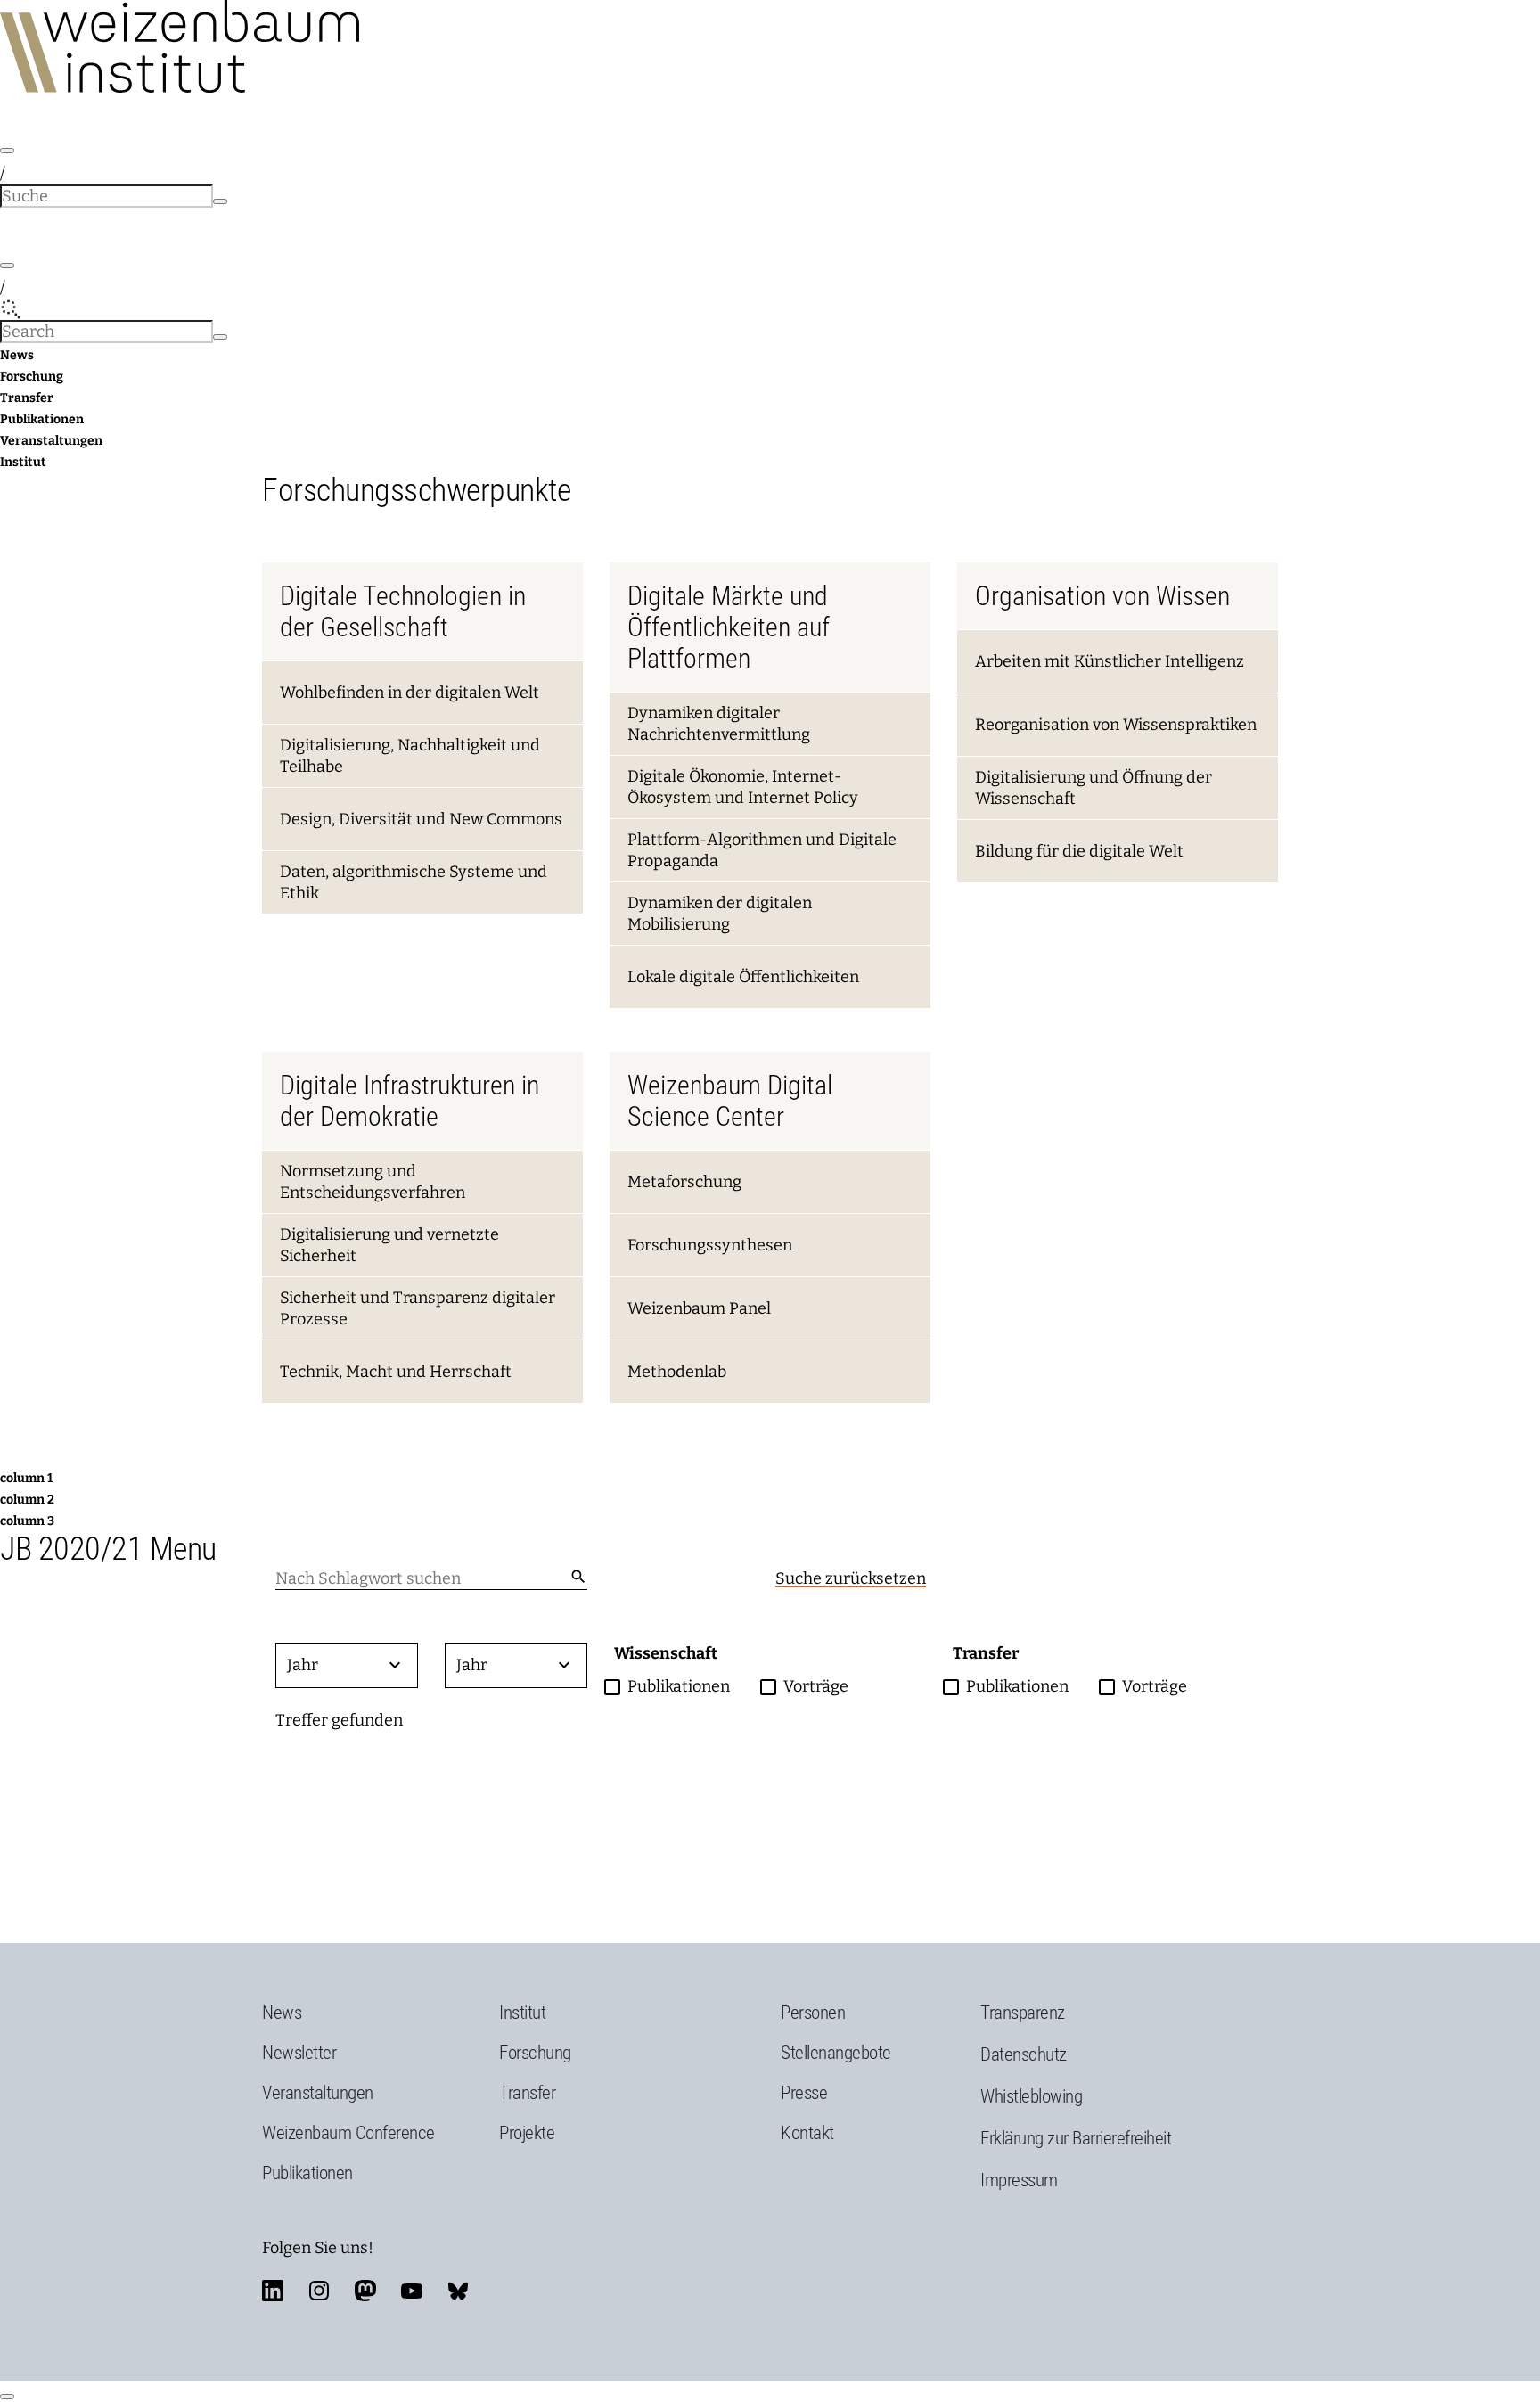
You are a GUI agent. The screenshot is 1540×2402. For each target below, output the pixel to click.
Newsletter (299, 2053)
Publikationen (42, 419)
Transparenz (1023, 2013)
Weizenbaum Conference (348, 2133)
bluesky (458, 2291)
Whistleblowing (1031, 2096)
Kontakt (807, 2133)
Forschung (32, 377)
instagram (319, 2291)
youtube (412, 2291)
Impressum (1019, 2180)
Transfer (27, 398)
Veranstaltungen (51, 441)
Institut (23, 462)
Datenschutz (1024, 2054)
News (17, 355)
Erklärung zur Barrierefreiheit (1076, 2138)
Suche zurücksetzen (851, 1578)
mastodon (365, 2291)
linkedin (273, 2291)
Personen (813, 2013)
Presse (804, 2093)
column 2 (27, 1500)
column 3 (27, 1521)
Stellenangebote (836, 2053)
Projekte (527, 2133)
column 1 (26, 1478)
